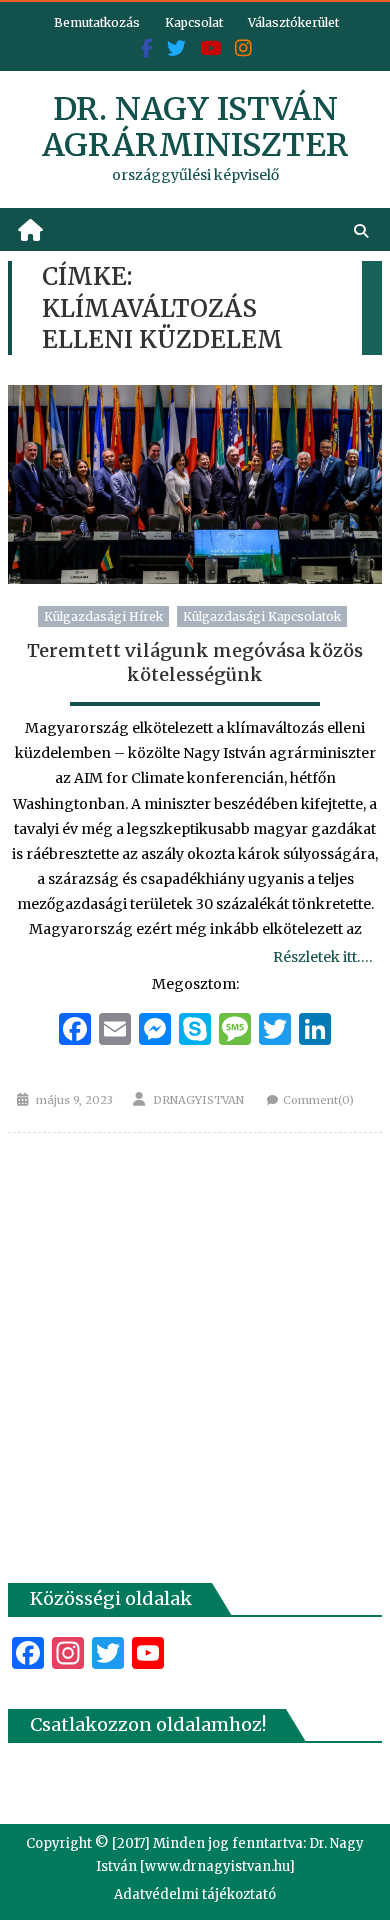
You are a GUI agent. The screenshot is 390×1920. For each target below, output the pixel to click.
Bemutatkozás (97, 22)
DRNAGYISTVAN (198, 1100)
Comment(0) (318, 1100)
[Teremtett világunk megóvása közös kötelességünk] (195, 484)
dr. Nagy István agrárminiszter (195, 127)
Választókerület (293, 22)
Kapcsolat (194, 22)
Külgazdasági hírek (103, 616)
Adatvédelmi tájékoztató (195, 1894)
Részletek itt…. (322, 957)
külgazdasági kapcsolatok (262, 616)
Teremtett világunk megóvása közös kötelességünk (195, 662)
